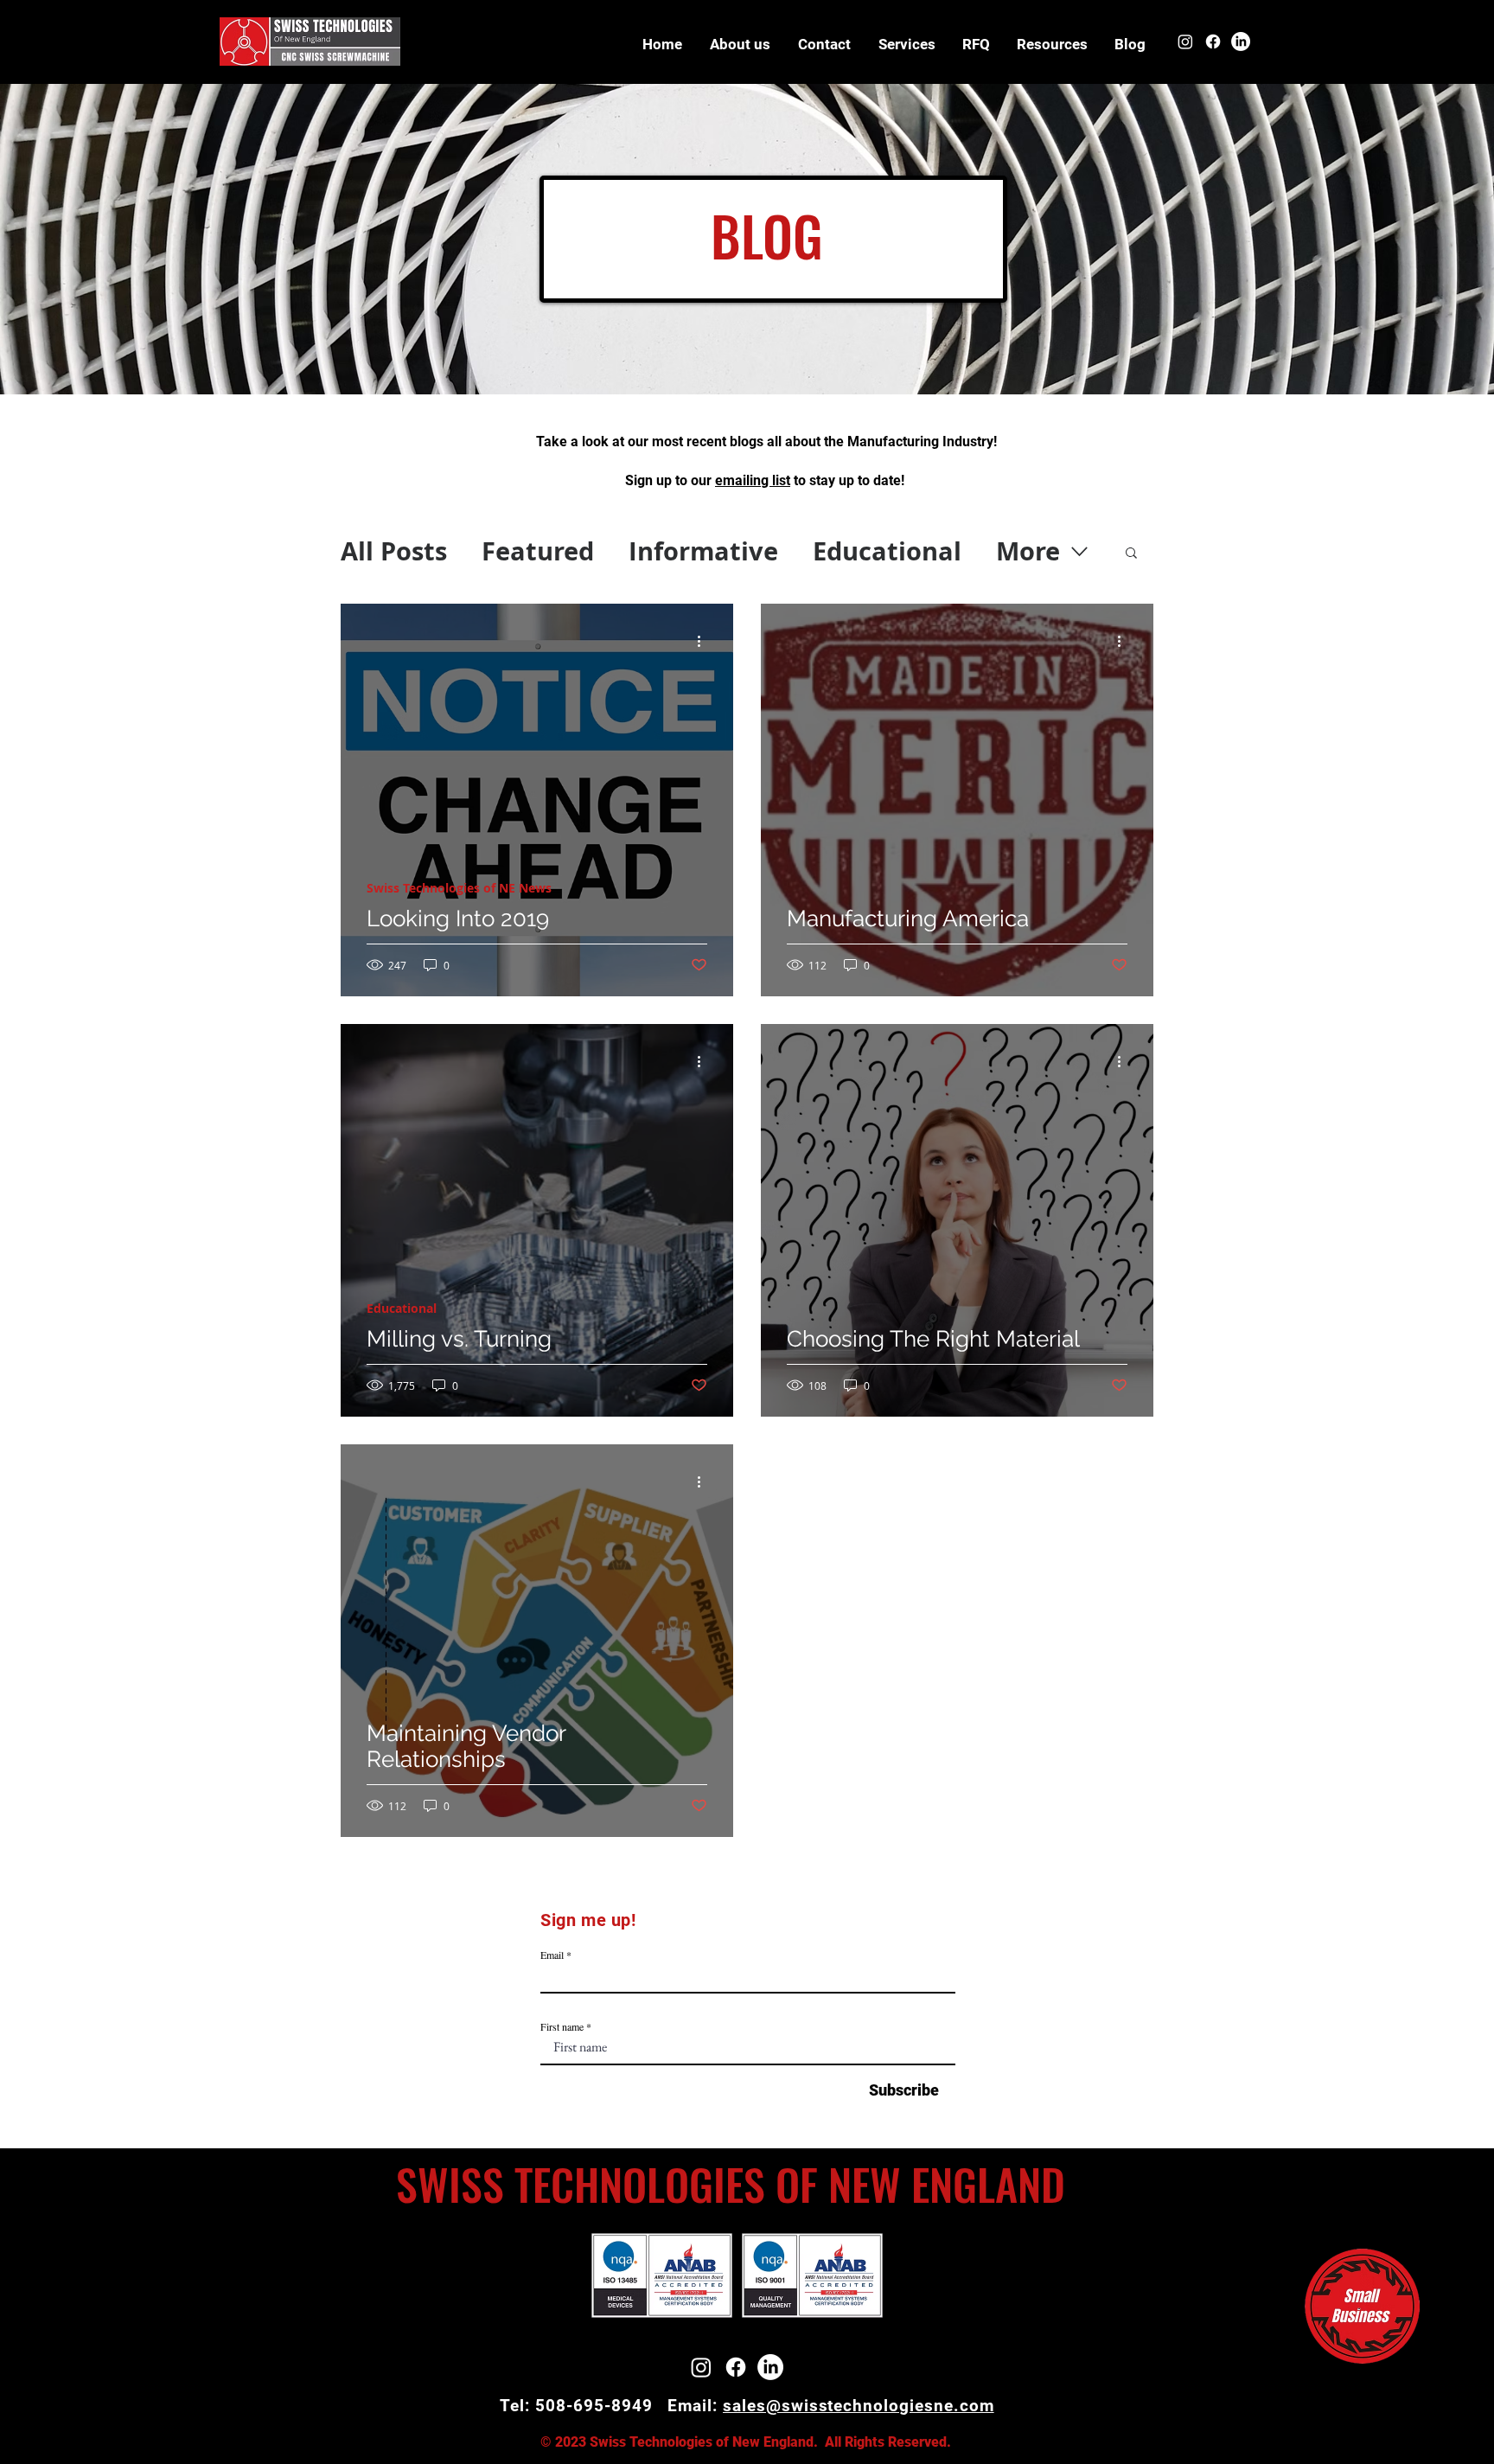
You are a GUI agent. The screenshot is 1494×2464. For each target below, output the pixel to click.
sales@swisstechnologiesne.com (859, 2406)
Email (552, 1955)
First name (562, 2026)
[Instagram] (1185, 42)
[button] (1052, 44)
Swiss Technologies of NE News (459, 888)
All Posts (394, 551)
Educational (887, 551)
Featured (538, 551)
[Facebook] (1213, 42)
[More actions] (705, 642)
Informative (703, 551)
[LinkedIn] (1241, 42)
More (1028, 551)
